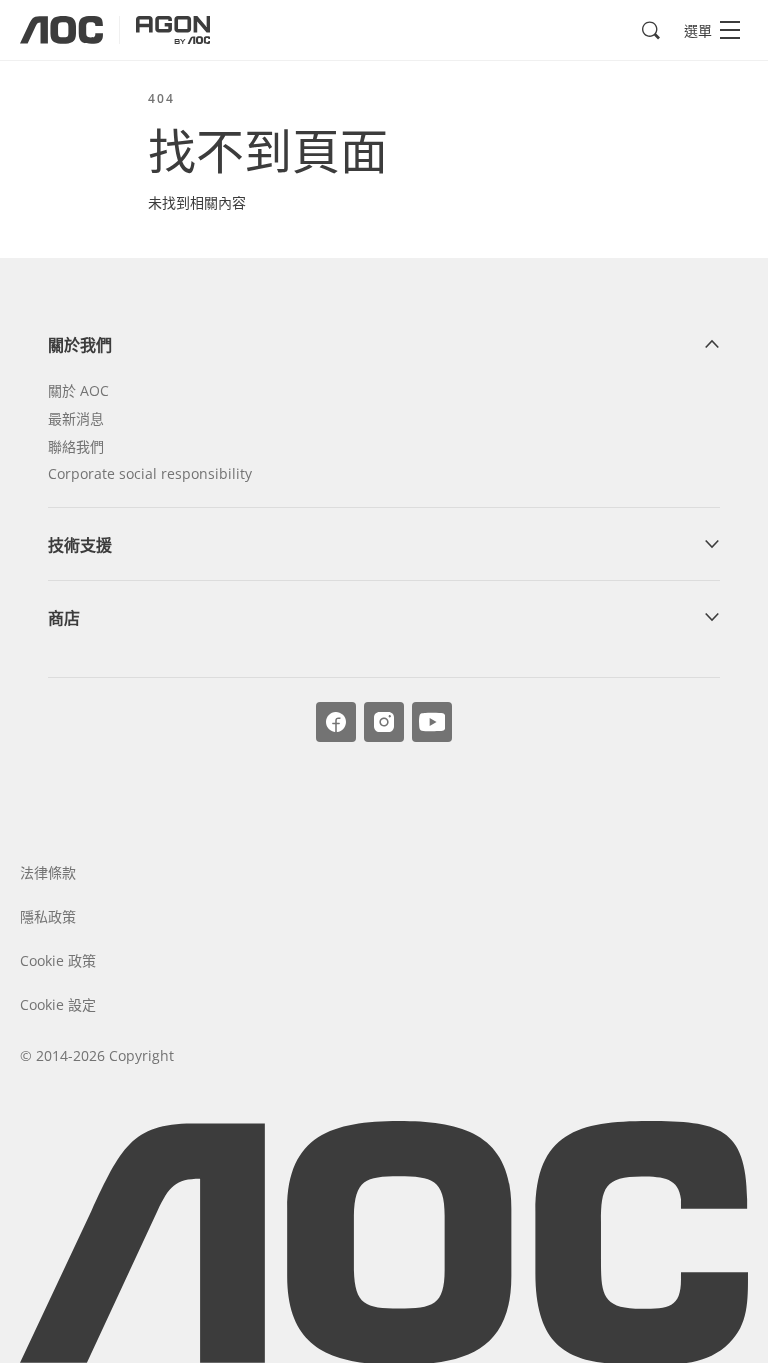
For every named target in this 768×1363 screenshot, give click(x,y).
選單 (698, 30)
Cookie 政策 (58, 960)
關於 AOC (78, 390)
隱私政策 (48, 916)
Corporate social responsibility (150, 473)
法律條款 (48, 872)
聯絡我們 (76, 446)
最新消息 (76, 418)
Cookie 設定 (58, 1004)
